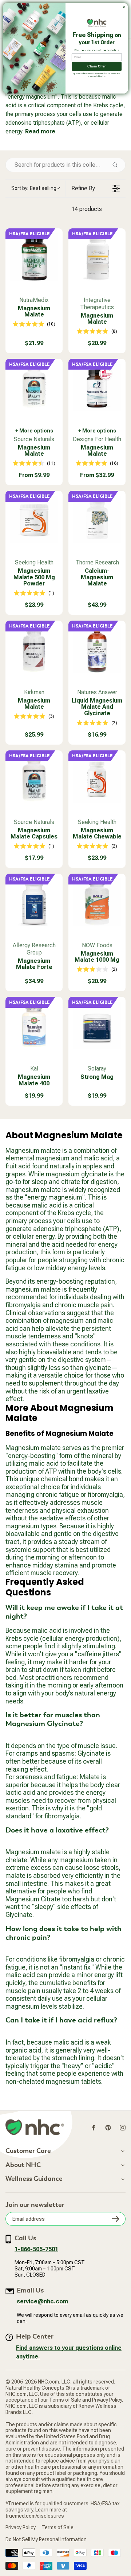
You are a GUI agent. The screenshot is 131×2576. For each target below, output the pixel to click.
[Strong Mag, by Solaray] (97, 1025)
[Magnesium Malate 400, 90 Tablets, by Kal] (34, 1025)
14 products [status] (87, 209)
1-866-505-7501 (36, 2249)
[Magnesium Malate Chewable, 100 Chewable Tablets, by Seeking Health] (97, 779)
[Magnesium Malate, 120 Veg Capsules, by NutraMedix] (34, 257)
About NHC (23, 2165)
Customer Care (28, 2151)
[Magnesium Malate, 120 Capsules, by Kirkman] (34, 649)
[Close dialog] (124, 7)
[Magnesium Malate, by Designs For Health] (97, 387)
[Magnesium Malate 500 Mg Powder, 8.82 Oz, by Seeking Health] (34, 519)
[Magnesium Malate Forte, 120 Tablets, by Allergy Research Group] (34, 902)
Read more (40, 131)
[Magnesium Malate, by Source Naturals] (34, 387)
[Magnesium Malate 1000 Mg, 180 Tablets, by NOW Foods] (97, 902)
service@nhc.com (42, 2301)
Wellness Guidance (34, 2179)
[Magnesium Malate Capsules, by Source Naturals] (34, 779)
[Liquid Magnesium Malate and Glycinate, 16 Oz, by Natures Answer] (97, 649)
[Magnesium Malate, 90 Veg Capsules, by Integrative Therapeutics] (97, 257)
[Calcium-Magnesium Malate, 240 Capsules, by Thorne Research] (97, 519)
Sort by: (34, 188)
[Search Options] (118, 165)
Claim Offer (97, 66)
